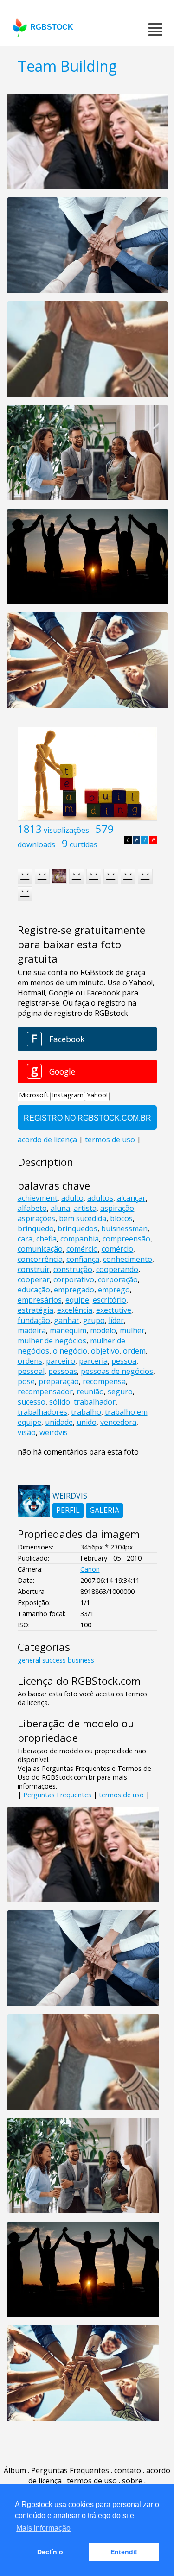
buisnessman (124, 1228)
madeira (32, 1330)
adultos (100, 1198)
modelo (103, 1330)
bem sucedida (83, 1218)
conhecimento (128, 1259)
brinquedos (77, 1228)
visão (27, 1432)
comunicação (40, 1249)
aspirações (36, 1218)
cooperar (34, 1279)
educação (34, 1290)
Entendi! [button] (124, 2552)
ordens (30, 1361)
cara (25, 1239)
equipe (77, 1300)
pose (26, 1381)
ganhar (67, 1320)
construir (34, 1269)
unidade (59, 1422)
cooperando (117, 1269)
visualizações (66, 830)
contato (128, 2470)
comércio (82, 1249)
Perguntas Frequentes (57, 1795)
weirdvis (54, 1432)
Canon (90, 1569)
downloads (36, 844)
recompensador (45, 1392)
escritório (110, 1300)
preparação (59, 1381)
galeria (104, 1510)
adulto (72, 1198)
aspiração (117, 1208)
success (54, 1660)
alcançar (131, 1198)
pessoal (31, 1371)
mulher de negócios (52, 1341)
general (29, 1660)
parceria (93, 1361)
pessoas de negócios (117, 1371)
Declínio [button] (50, 2552)
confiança (83, 1259)
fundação (34, 1320)
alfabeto (32, 1208)
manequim (68, 1330)
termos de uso (121, 1795)
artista (85, 1208)
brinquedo (36, 1228)
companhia (80, 1239)
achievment (38, 1198)
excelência (75, 1310)
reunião (90, 1392)
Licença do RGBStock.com (79, 1681)
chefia (46, 1239)
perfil (68, 1510)
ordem (134, 1351)
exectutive (114, 1310)
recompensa (104, 1381)
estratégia (35, 1310)
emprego (114, 1290)
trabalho (86, 1412)
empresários (40, 1300)
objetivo (105, 1351)
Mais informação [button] (43, 2528)
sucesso (32, 1402)
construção (73, 1269)
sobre (132, 2481)
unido (87, 1422)
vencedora (118, 1422)
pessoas (63, 1371)
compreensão (126, 1239)
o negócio (70, 1351)
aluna (60, 1208)
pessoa (124, 1361)
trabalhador (95, 1402)
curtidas (84, 844)
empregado (74, 1290)
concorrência (40, 1259)
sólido (60, 1402)
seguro (120, 1392)
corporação (118, 1279)
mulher (132, 1330)
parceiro (61, 1361)
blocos (121, 1218)
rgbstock (52, 27)
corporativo (74, 1279)
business (81, 1660)
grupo (94, 1320)
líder (116, 1320)
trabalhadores (42, 1412)
